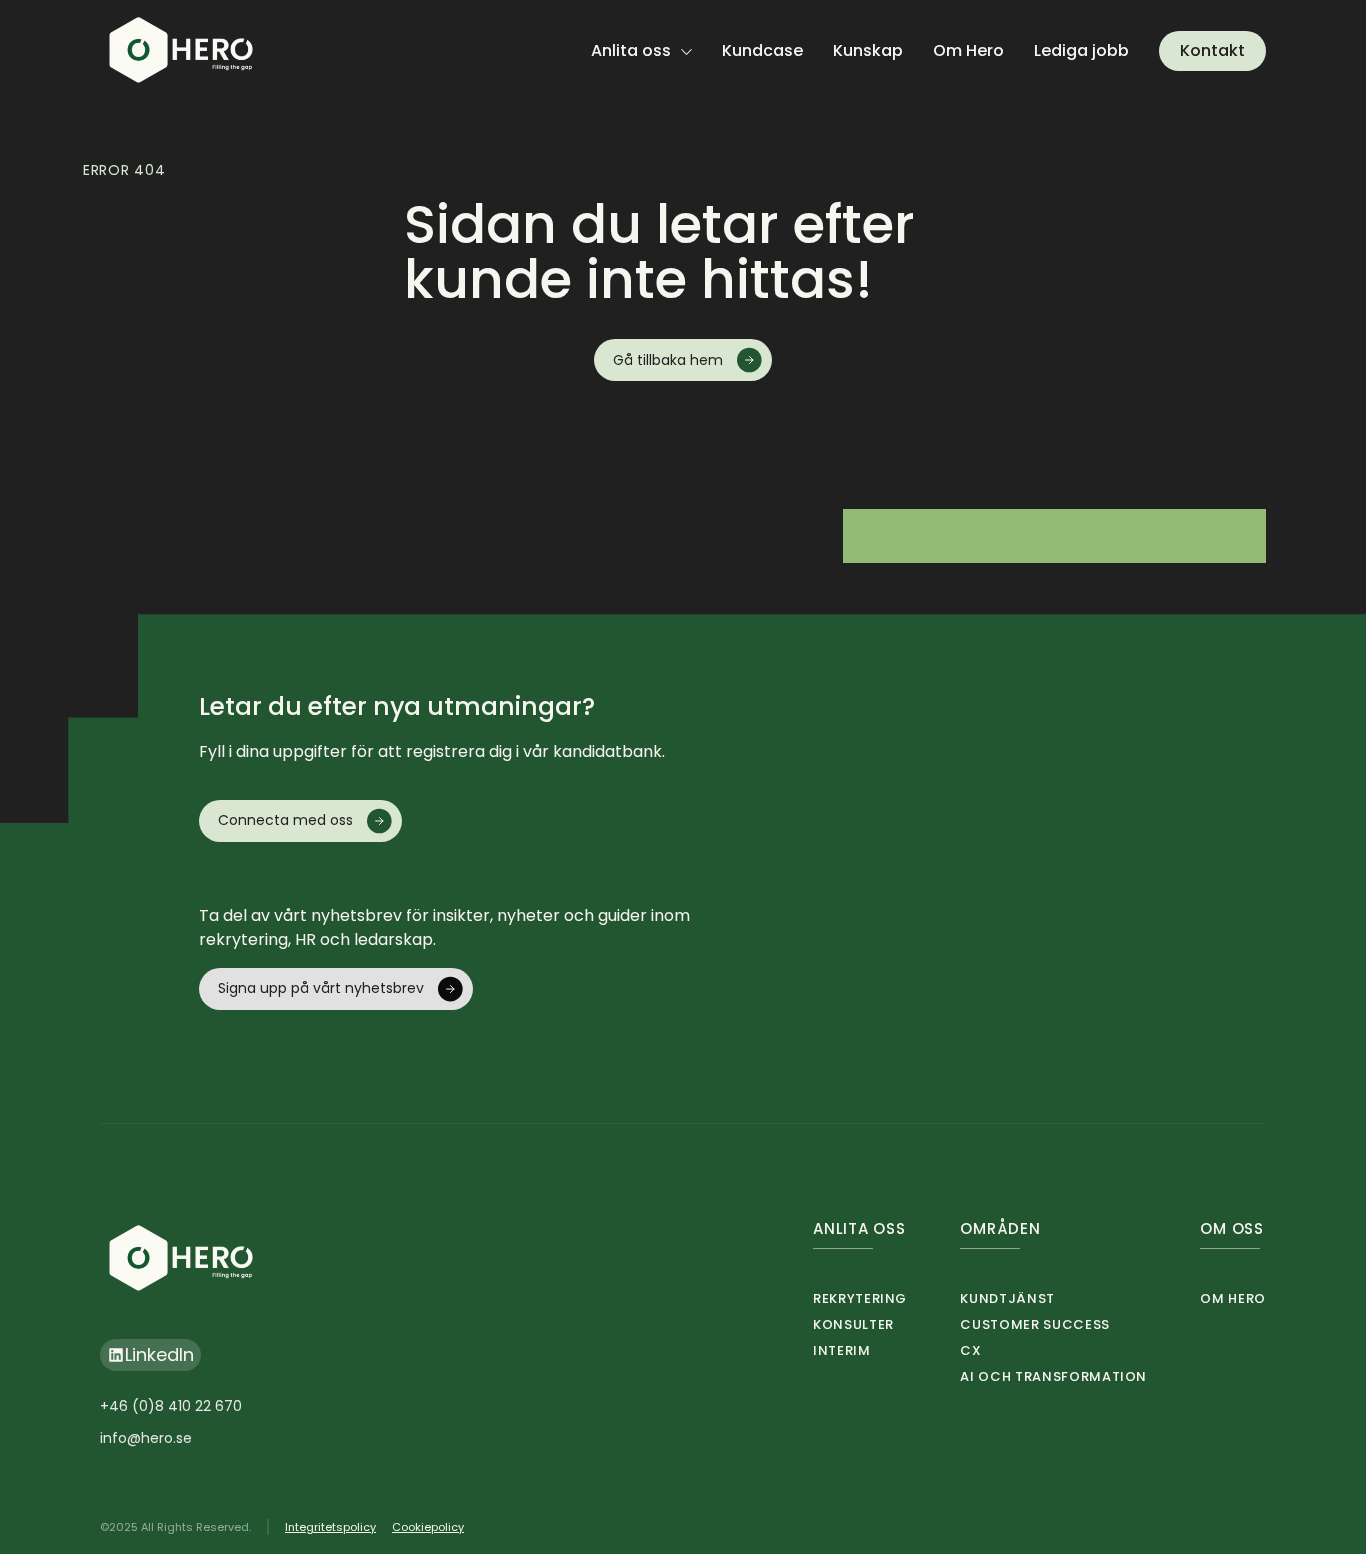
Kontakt (1212, 50)
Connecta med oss (285, 820)
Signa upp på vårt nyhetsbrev (321, 988)
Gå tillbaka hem (668, 360)
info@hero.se (146, 1438)
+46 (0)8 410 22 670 (171, 1406)
